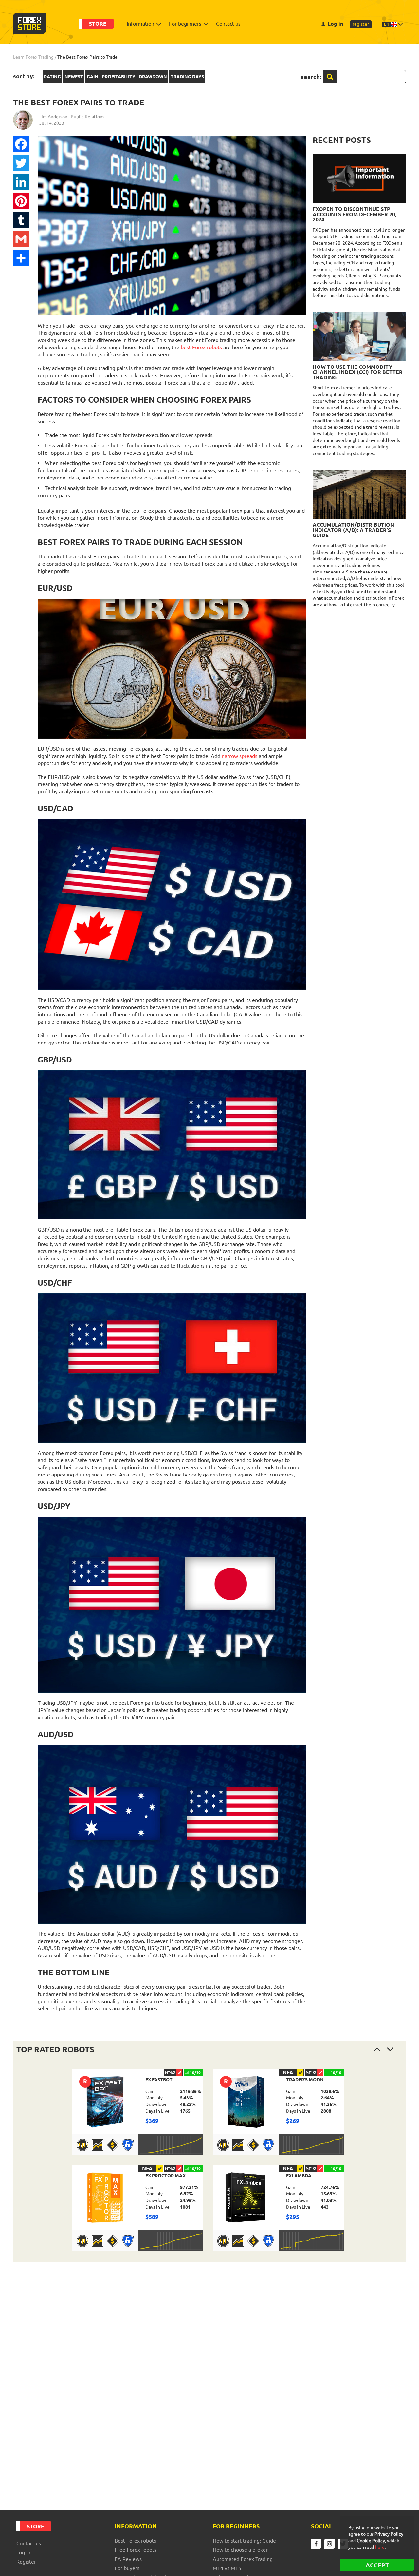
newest (74, 77)
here (380, 2547)
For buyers (127, 2568)
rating (52, 77)
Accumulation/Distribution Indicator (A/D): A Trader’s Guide (353, 530)
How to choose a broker (240, 2550)
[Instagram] (329, 2544)
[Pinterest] (21, 201)
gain (92, 77)
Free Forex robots (136, 2550)
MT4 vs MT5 (227, 2568)
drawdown (153, 77)
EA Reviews (128, 2559)
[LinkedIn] (21, 182)
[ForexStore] (29, 24)
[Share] (21, 258)
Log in (335, 24)
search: (311, 77)
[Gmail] (21, 239)
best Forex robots (201, 347)
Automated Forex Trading (243, 2559)
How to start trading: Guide (244, 2541)
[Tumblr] (21, 220)
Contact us (228, 24)
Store (98, 24)
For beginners (185, 24)
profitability (118, 77)
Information (140, 24)
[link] (138, 2112)
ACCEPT (377, 2565)
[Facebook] (21, 144)
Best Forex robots (135, 2541)
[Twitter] (21, 163)
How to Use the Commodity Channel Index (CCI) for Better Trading (358, 372)
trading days (187, 77)
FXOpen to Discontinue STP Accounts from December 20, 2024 (355, 214)
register (361, 24)
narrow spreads (239, 756)
